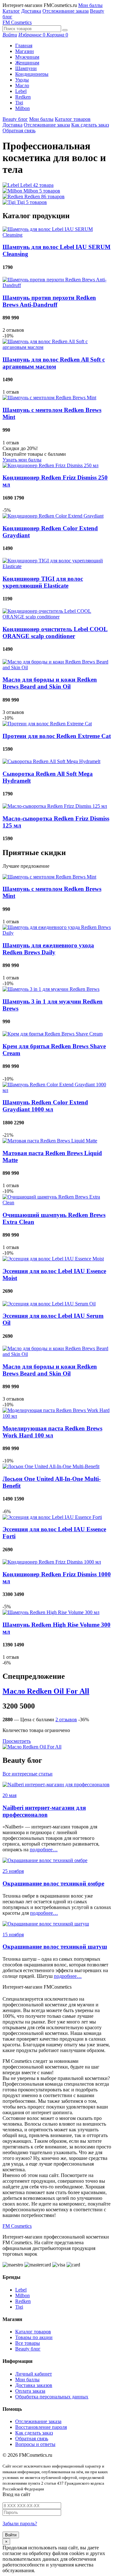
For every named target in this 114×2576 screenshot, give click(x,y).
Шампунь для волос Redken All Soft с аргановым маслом (54, 363)
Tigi (19, 103)
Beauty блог (15, 119)
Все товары (28, 2343)
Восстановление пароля (41, 2427)
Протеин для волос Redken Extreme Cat (57, 736)
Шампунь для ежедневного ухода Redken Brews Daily (48, 949)
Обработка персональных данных (52, 2397)
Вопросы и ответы (35, 2444)
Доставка (31, 11)
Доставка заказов (34, 2385)
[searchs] (65, 30)
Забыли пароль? (20, 2524)
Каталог (11, 11)
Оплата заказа (30, 2391)
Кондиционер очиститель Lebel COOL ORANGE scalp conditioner (55, 633)
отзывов (66, 1720)
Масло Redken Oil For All (46, 1691)
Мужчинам (27, 57)
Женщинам (27, 63)
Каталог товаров (73, 119)
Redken (23, 97)
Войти (11, 2535)
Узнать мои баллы (22, 460)
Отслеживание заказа (66, 11)
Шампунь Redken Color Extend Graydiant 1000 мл (45, 1106)
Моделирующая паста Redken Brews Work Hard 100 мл (52, 1432)
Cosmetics (17, 22)
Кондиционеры (32, 74)
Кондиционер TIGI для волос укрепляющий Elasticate (43, 582)
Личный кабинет (34, 2374)
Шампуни (26, 68)
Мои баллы (90, 5)
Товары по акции (34, 2337)
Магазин (25, 51)
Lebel (21, 91)
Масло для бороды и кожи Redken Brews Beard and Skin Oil (50, 683)
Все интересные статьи (28, 1774)
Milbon (22, 108)
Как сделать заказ (90, 125)
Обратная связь (19, 131)
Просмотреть (17, 1741)
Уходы (22, 80)
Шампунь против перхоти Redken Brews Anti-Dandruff (49, 301)
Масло (22, 85)
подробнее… (44, 1850)
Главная (24, 46)
